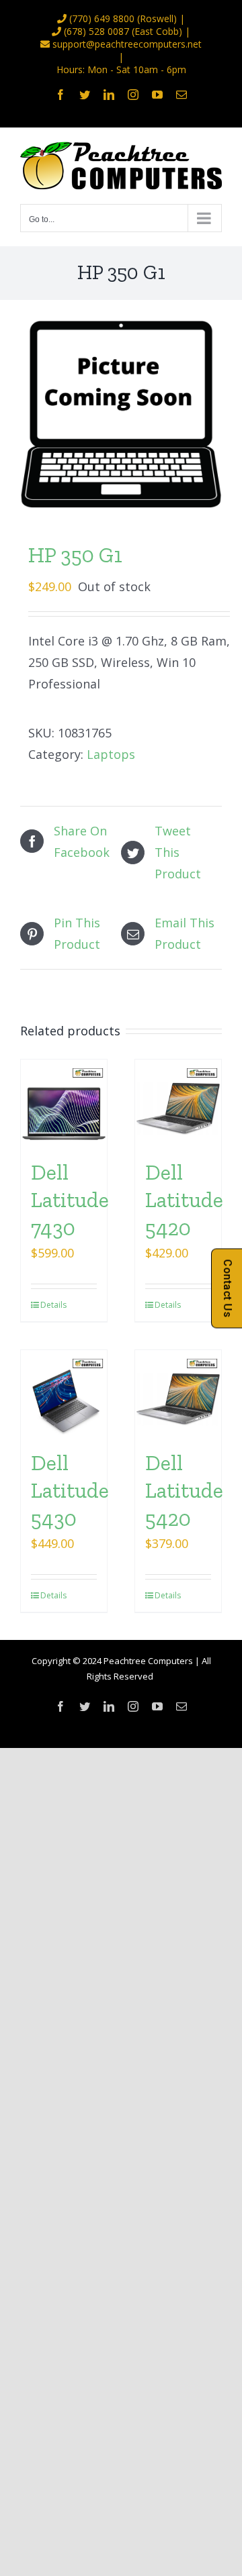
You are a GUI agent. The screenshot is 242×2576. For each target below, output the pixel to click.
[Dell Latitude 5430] (64, 1393)
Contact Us (228, 1288)
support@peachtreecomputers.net (127, 44)
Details (52, 1305)
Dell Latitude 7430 (70, 1200)
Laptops (111, 754)
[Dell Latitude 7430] (64, 1102)
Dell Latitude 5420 (184, 1200)
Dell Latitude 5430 (70, 1491)
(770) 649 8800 (102, 18)
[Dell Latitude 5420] (178, 1102)
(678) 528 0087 (96, 31)
